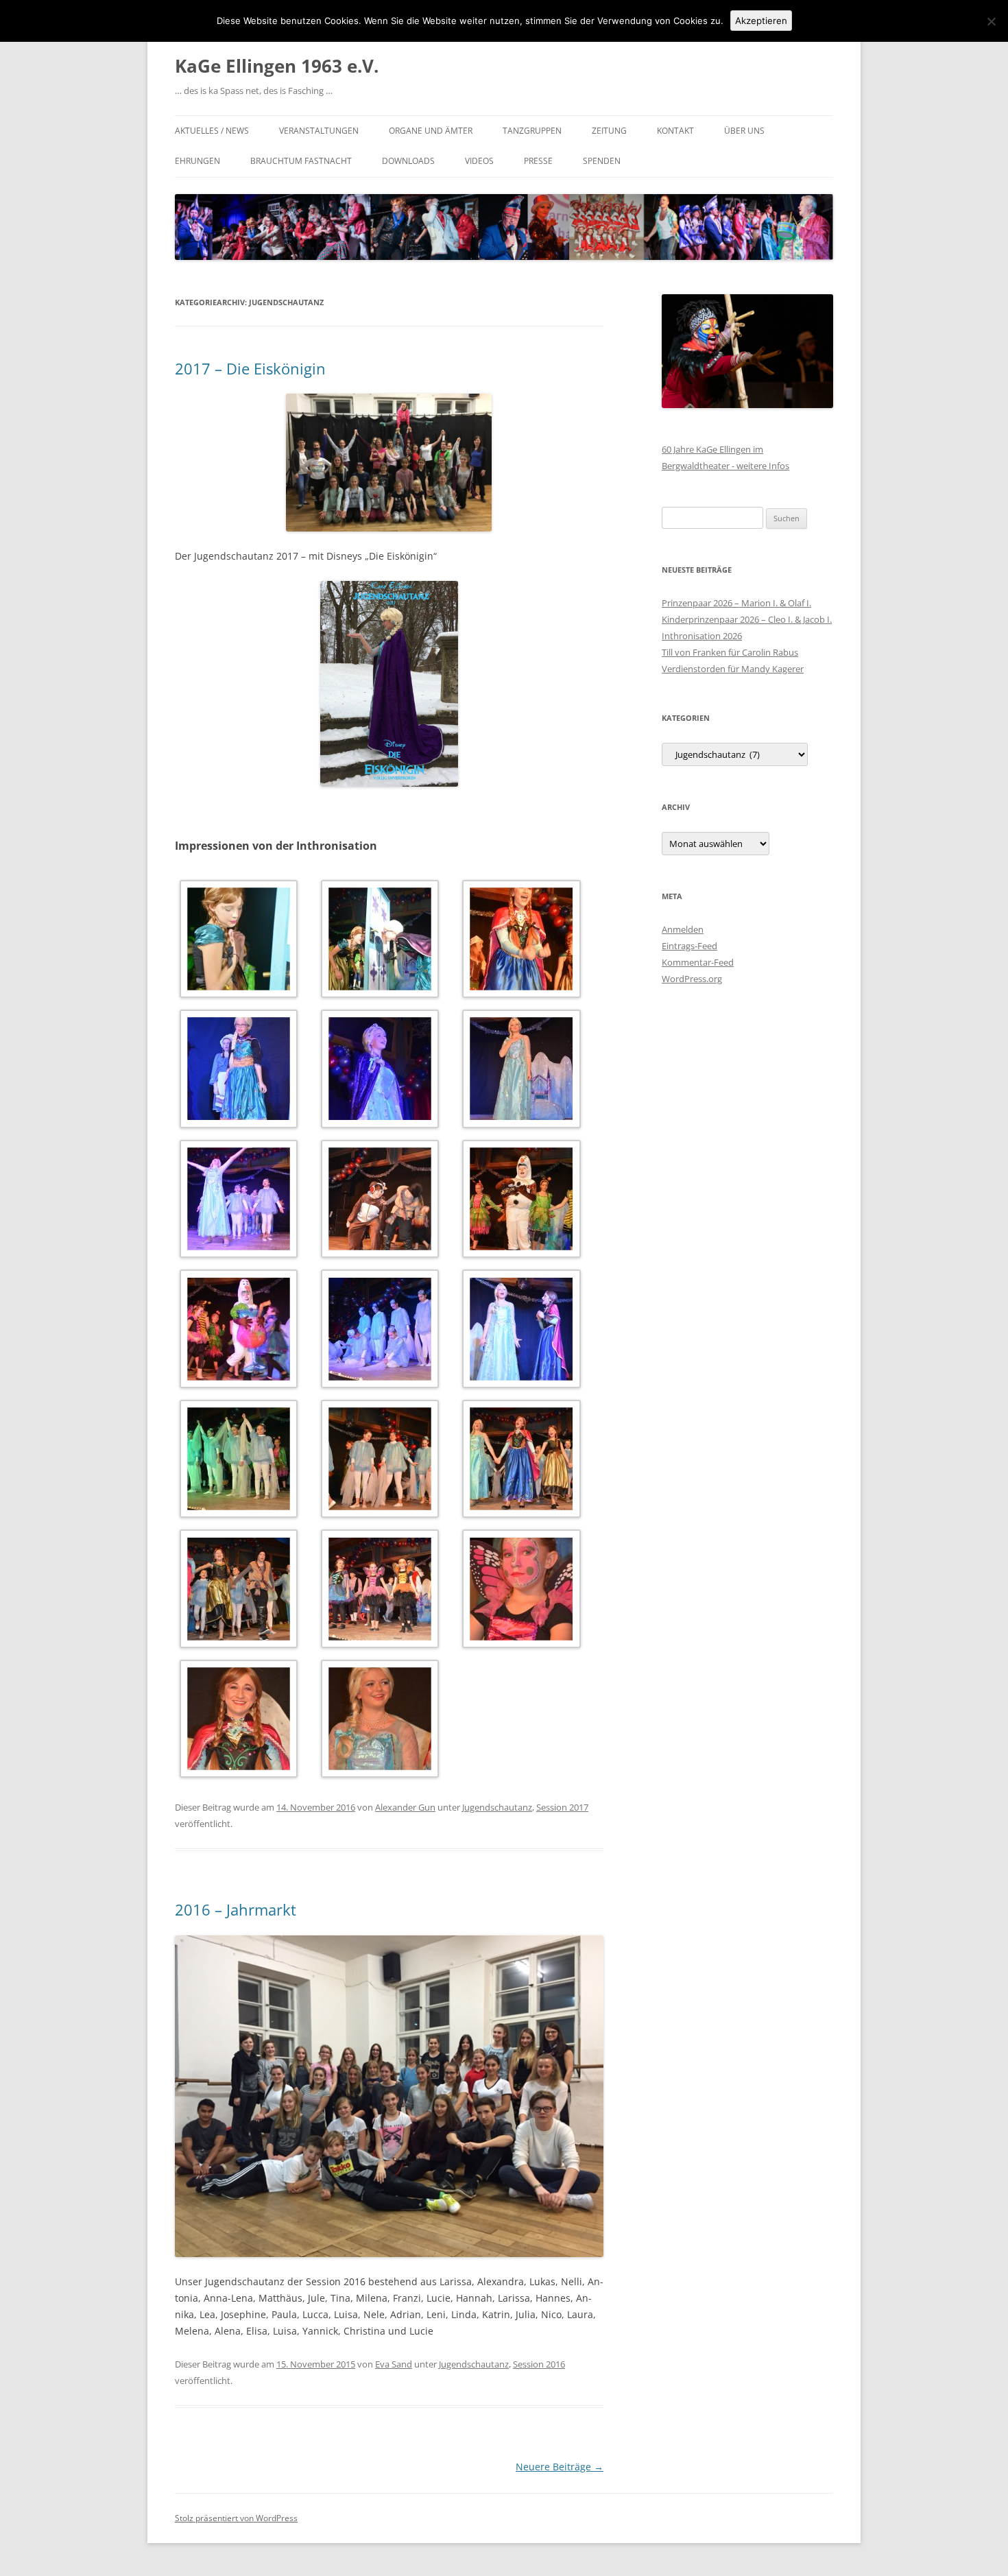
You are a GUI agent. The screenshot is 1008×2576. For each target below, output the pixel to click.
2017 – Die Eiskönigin (250, 368)
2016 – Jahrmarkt (236, 1909)
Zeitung (609, 131)
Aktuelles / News (212, 131)
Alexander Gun (405, 1807)
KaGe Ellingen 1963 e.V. (277, 66)
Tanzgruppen (532, 131)
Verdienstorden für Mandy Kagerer (733, 669)
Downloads (408, 161)
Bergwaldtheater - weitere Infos (725, 466)
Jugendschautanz (497, 1807)
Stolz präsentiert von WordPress (236, 2518)
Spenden (602, 161)
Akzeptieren (761, 21)
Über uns (744, 131)
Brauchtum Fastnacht (301, 161)
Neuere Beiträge (560, 2467)
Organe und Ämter (431, 131)
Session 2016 (539, 2364)
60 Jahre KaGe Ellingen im (712, 449)
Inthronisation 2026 (702, 636)
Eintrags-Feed (689, 946)
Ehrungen (197, 161)
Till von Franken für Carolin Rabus (730, 652)
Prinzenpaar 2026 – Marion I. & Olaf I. (736, 603)
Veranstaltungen (319, 131)
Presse (538, 161)
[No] (991, 21)
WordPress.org (692, 979)
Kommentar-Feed (698, 962)
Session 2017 (562, 1807)
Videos (479, 161)
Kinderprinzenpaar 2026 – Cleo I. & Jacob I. (747, 619)
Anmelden (683, 929)
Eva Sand (394, 2364)
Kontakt (675, 131)
